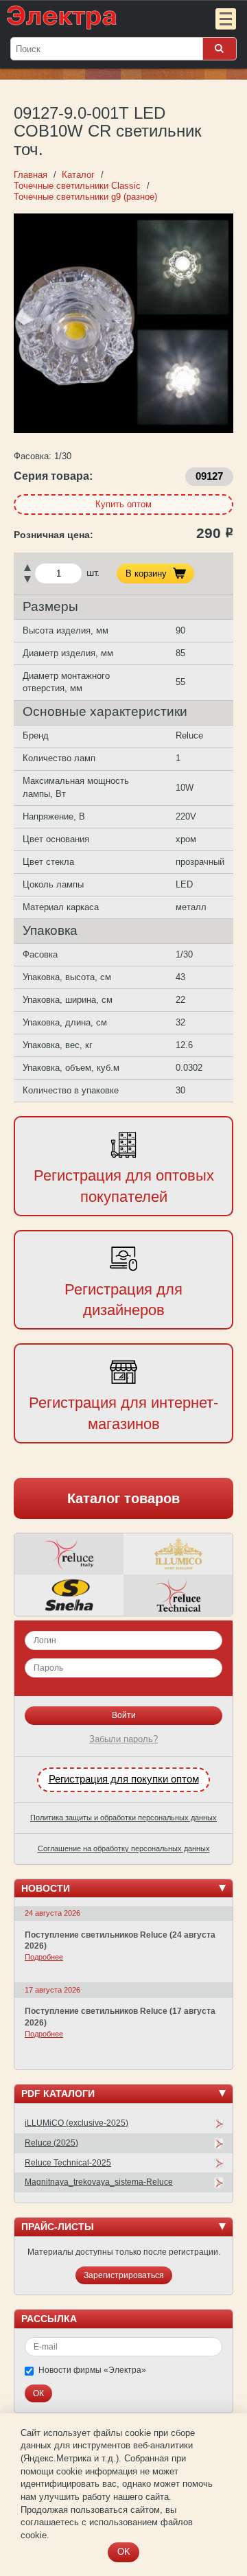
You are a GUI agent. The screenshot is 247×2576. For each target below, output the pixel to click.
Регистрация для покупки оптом (124, 1779)
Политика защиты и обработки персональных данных (123, 1818)
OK (124, 2552)
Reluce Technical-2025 (68, 2163)
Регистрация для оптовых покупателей (124, 1186)
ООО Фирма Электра (96, 17)
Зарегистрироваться (124, 2275)
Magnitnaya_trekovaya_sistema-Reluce (99, 2182)
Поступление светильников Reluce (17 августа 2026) (120, 2017)
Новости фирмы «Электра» (92, 2370)
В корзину (146, 573)
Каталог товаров (123, 1498)
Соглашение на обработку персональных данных (124, 1848)
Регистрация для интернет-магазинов (123, 1413)
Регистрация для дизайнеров (123, 1300)
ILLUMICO (178, 1554)
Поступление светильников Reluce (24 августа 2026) (120, 1941)
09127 (209, 476)
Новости (46, 1888)
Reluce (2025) (51, 2143)
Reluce (69, 1554)
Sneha (69, 1595)
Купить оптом (123, 504)
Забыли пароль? (123, 1739)
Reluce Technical (178, 1595)
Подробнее (44, 1957)
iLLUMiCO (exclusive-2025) (77, 2123)
